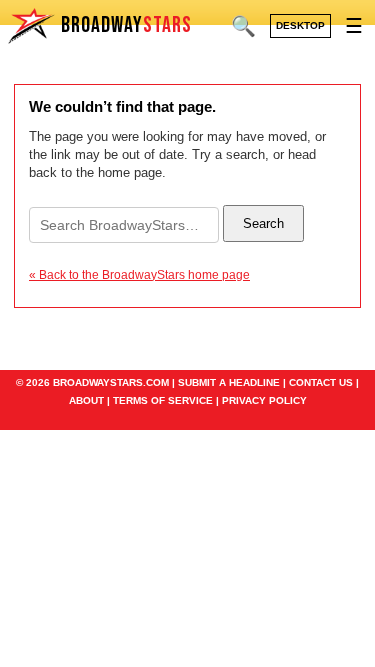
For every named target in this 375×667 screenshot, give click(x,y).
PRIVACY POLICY (264, 400)
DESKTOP (300, 25)
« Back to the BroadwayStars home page (139, 275)
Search (263, 223)
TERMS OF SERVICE (163, 400)
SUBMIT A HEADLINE (229, 382)
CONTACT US (321, 382)
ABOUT (86, 400)
